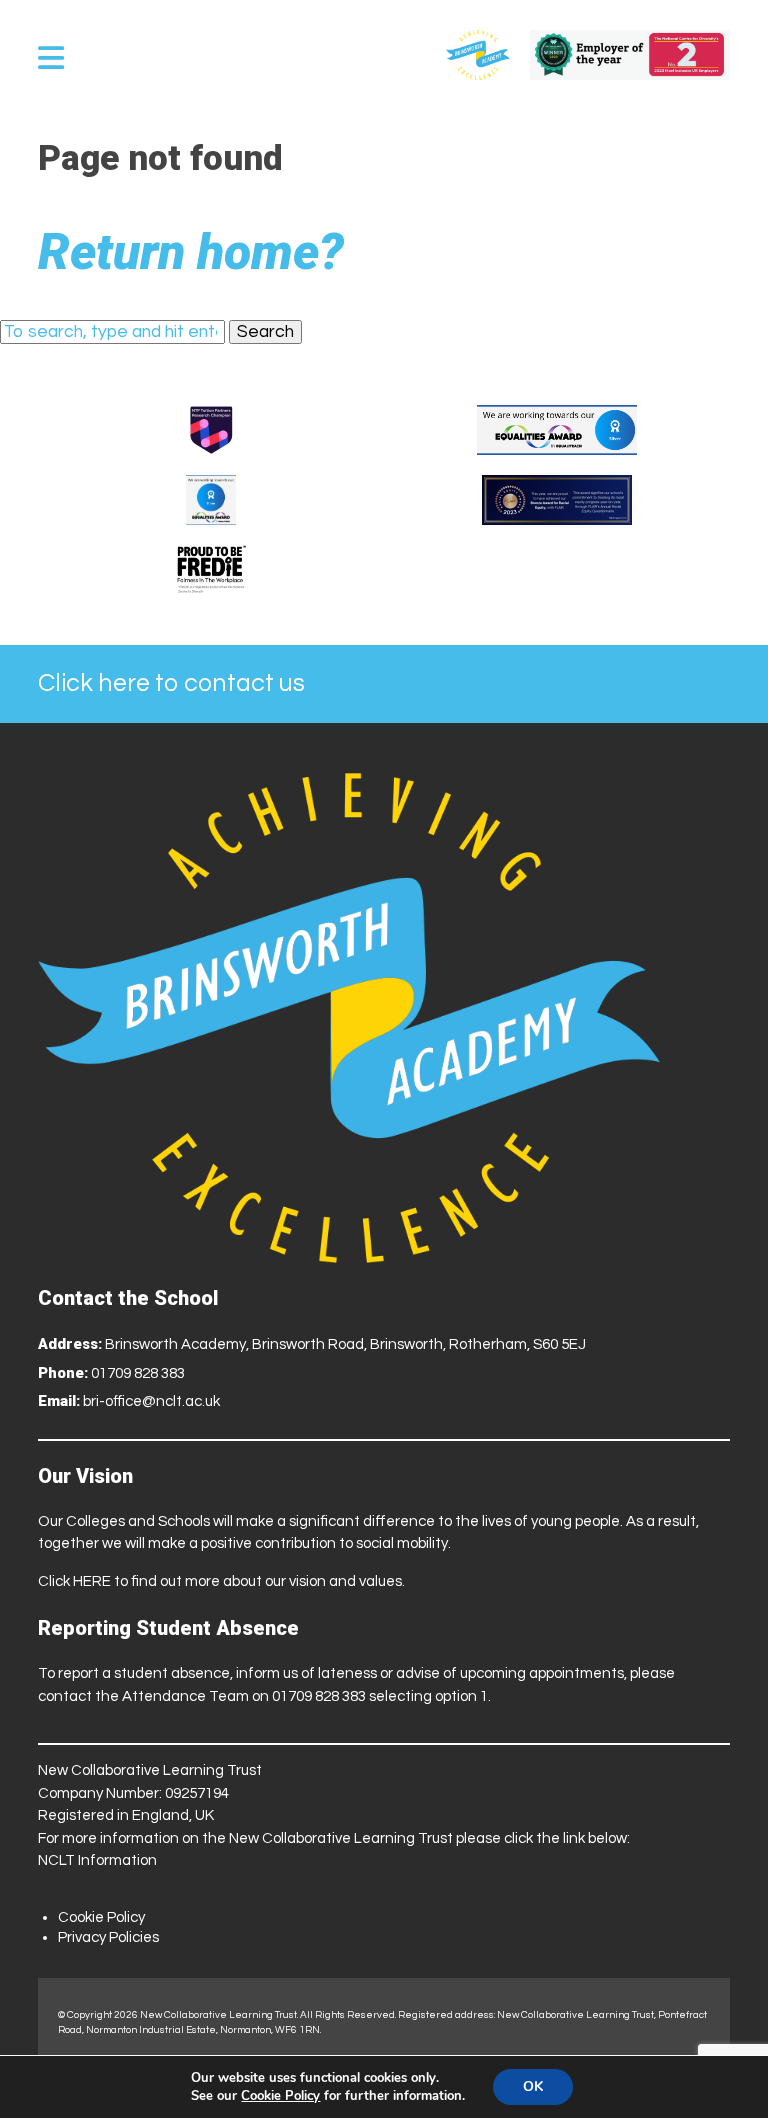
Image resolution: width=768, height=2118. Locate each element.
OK (533, 2086)
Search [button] (265, 332)
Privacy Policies (108, 1937)
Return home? (191, 252)
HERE (92, 1581)
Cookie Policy (101, 1917)
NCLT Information (97, 1860)
